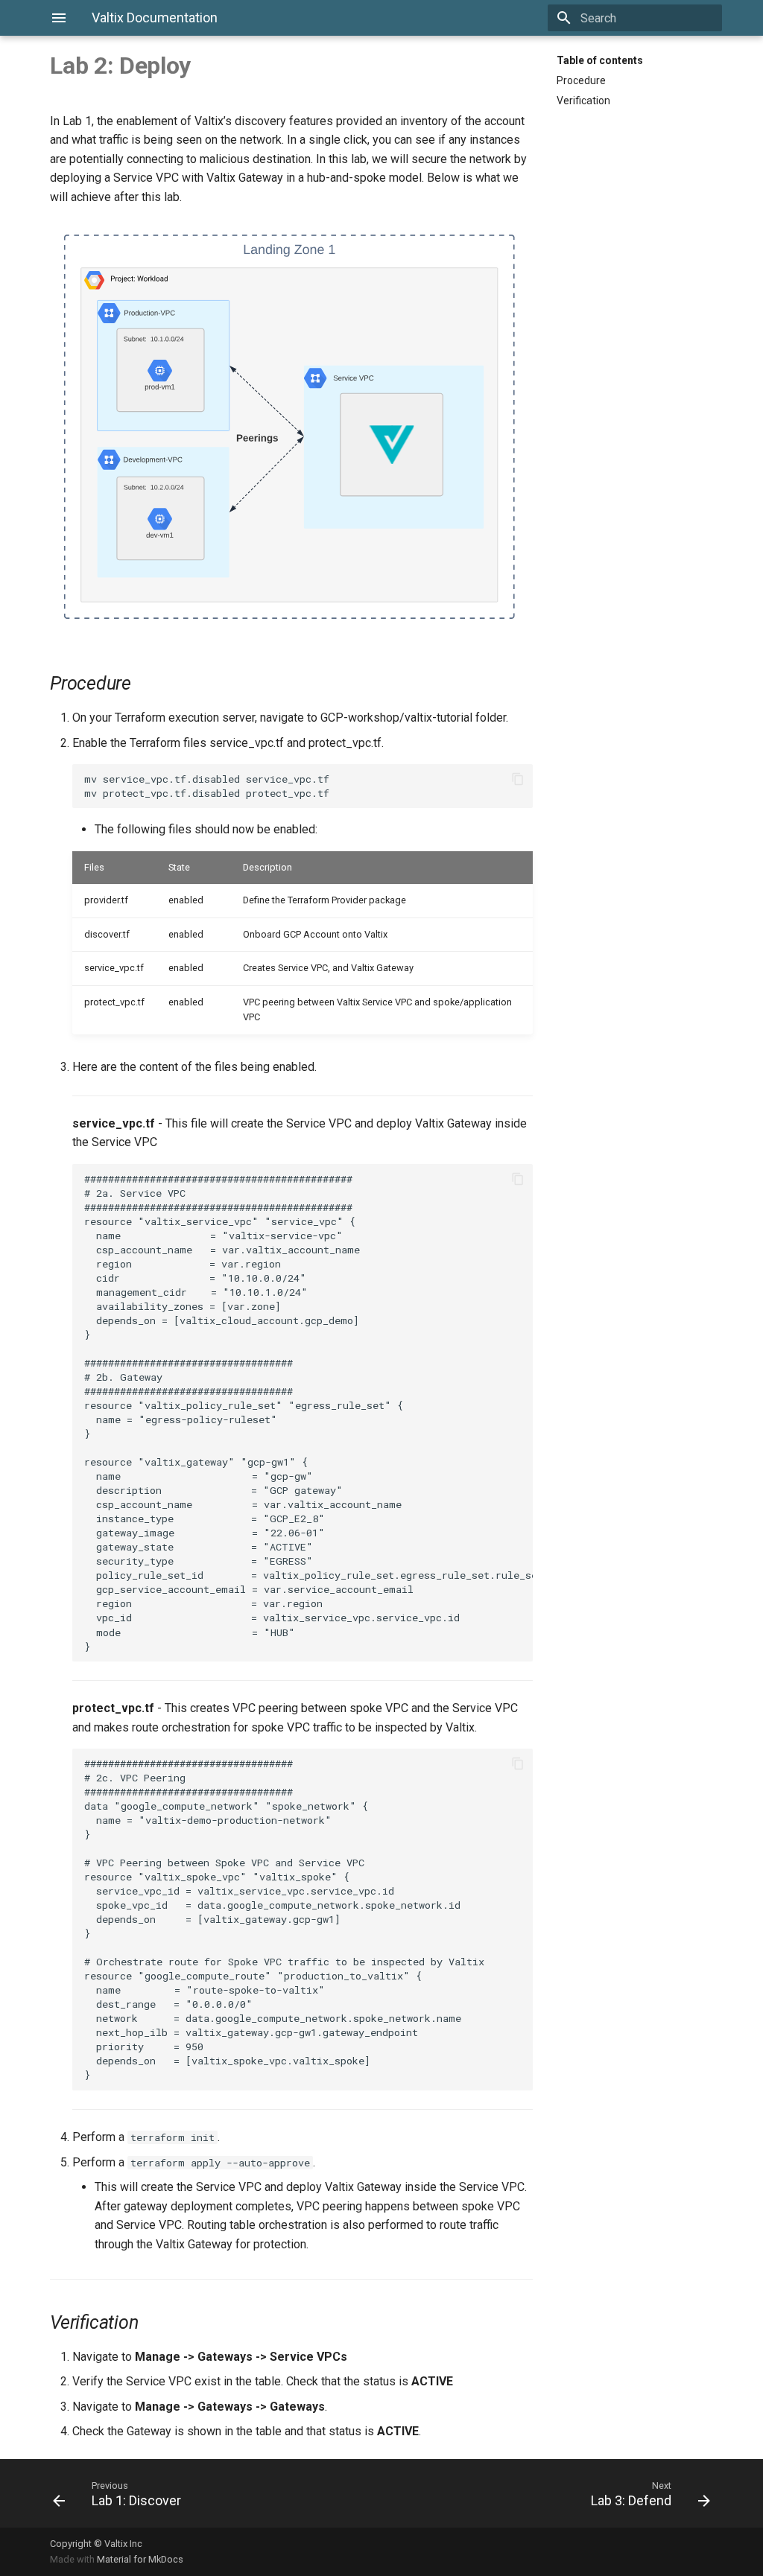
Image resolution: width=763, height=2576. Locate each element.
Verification (583, 101)
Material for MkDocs (140, 2559)
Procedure (581, 80)
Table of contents (600, 60)
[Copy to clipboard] (518, 779)
